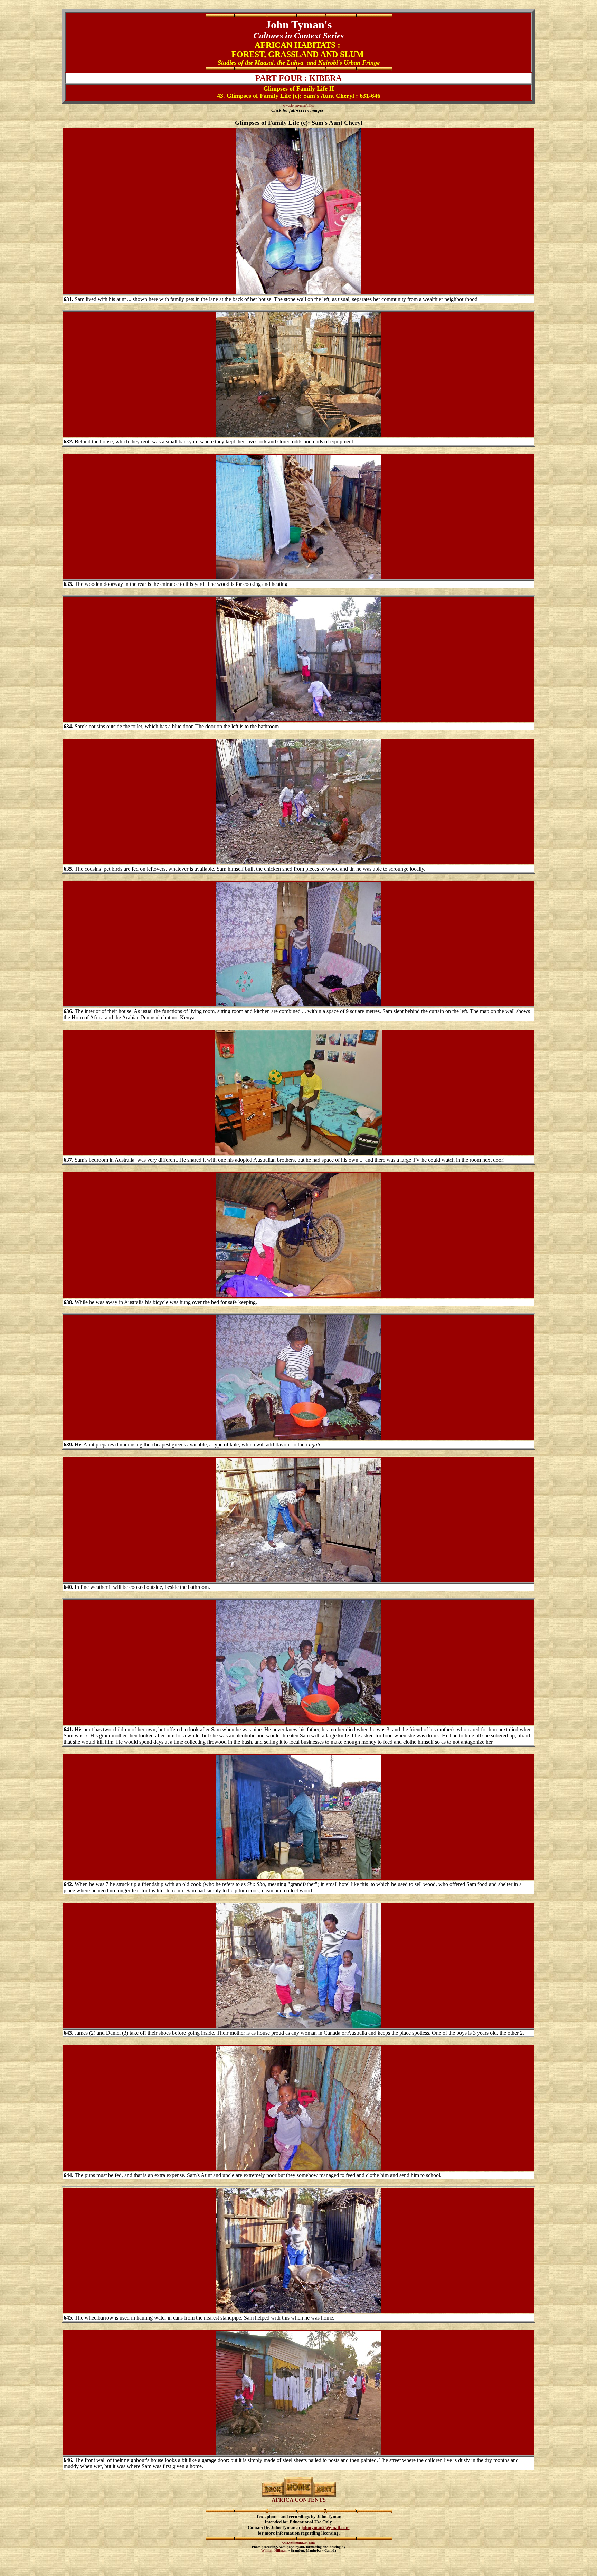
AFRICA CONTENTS (299, 2500)
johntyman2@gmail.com (325, 2527)
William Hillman (274, 2551)
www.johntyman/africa (298, 106)
